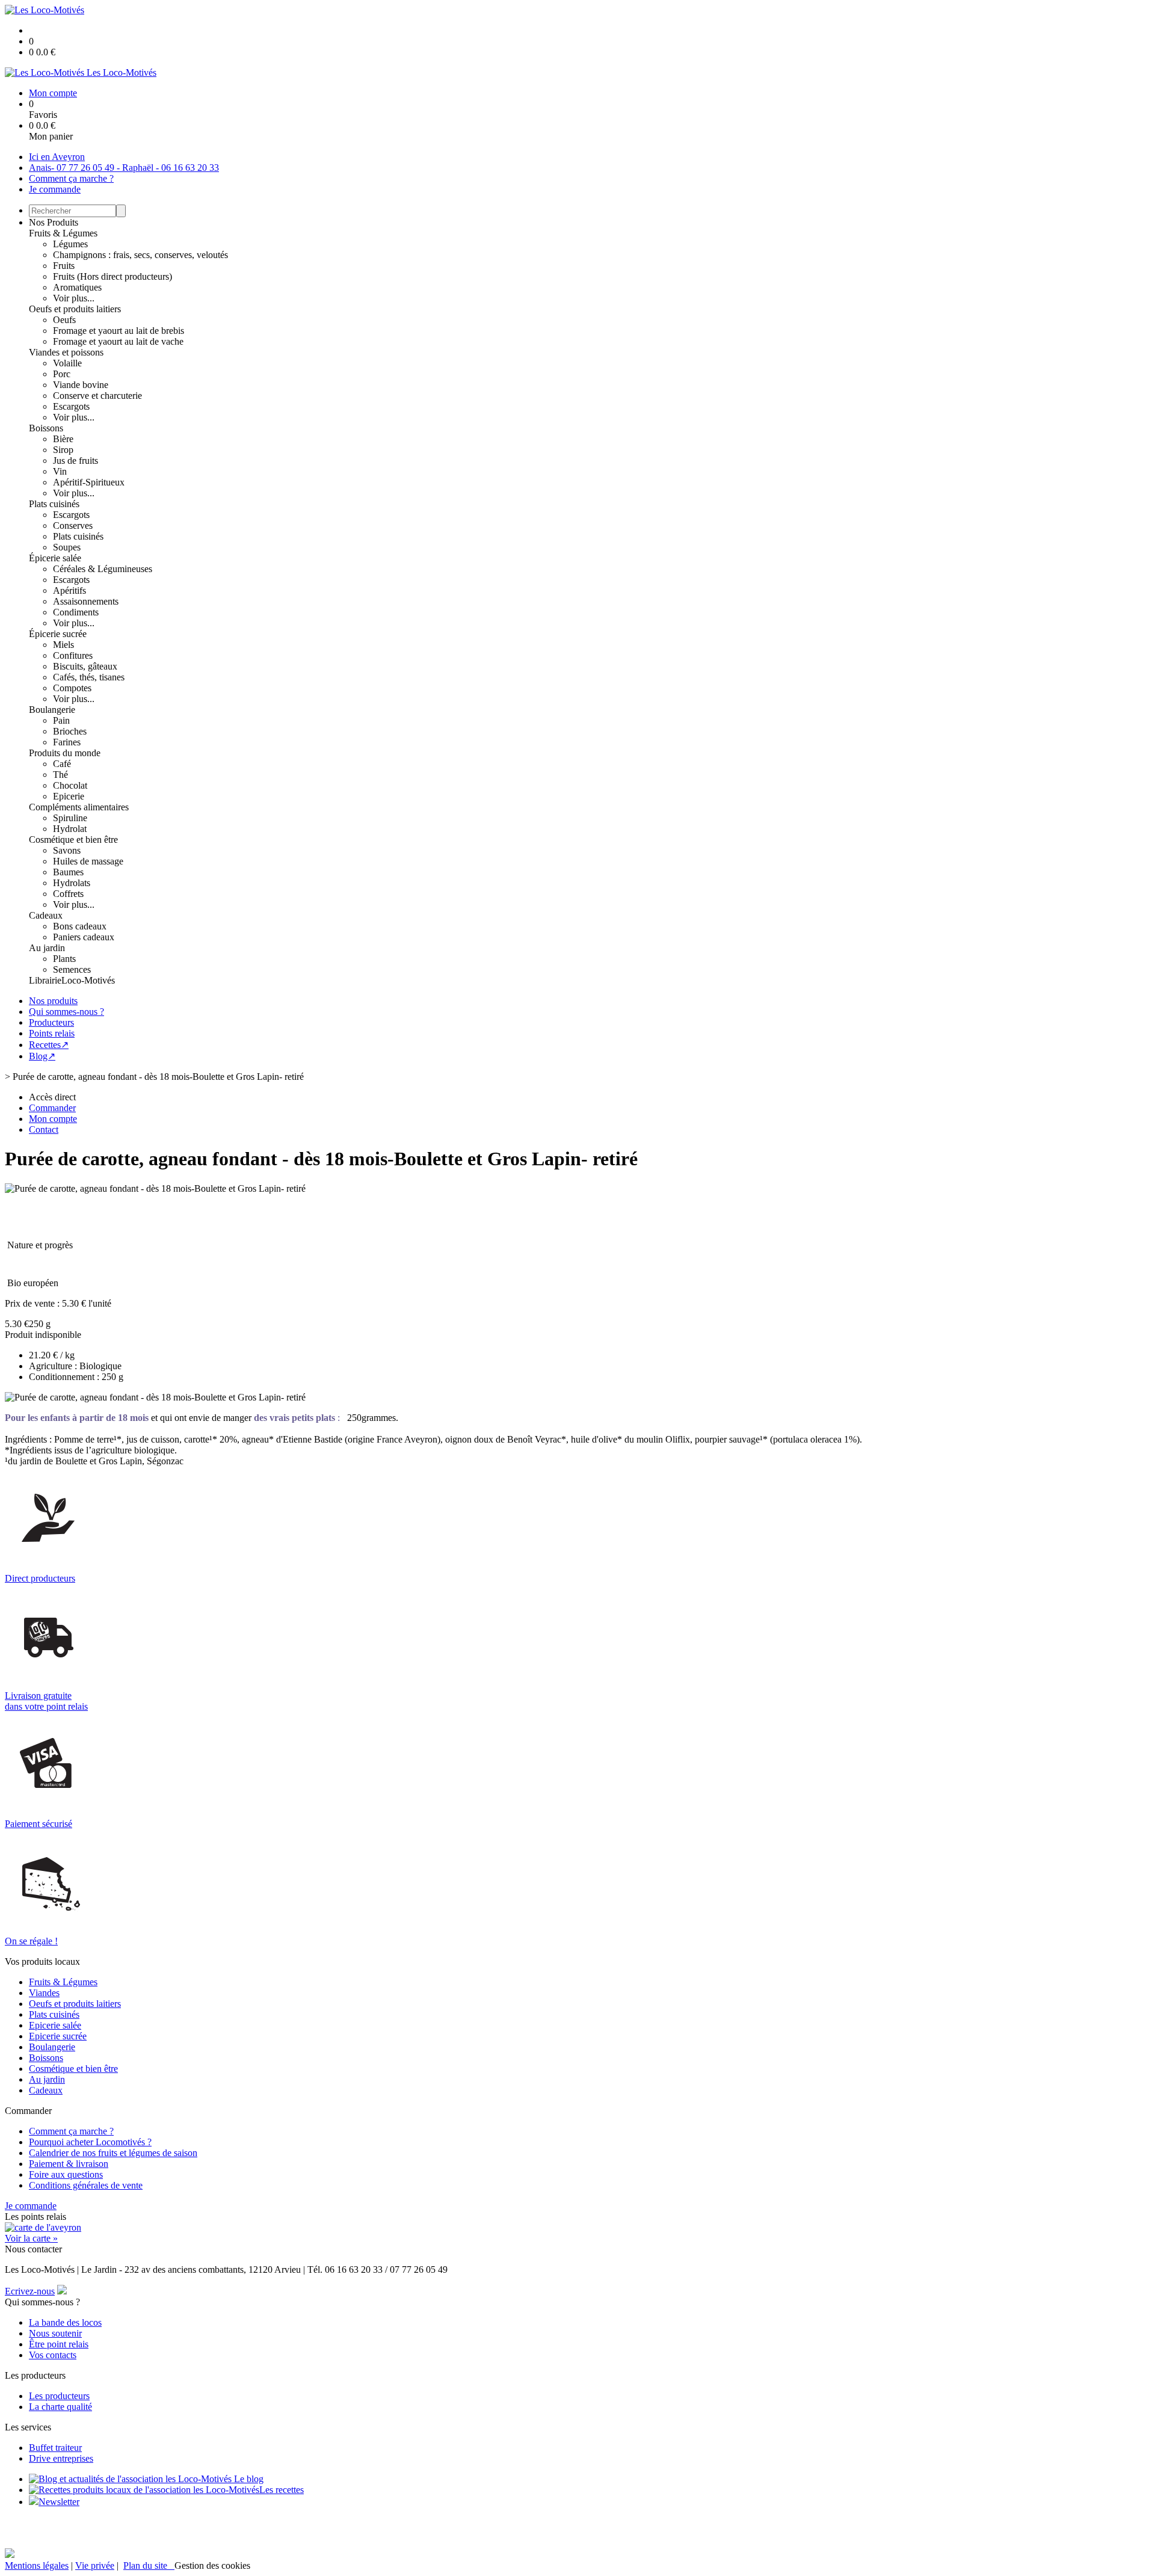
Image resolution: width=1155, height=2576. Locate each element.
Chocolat (70, 785)
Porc (62, 374)
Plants (64, 959)
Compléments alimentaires (79, 807)
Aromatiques (77, 287)
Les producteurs (59, 2396)
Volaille (67, 363)
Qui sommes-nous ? (66, 1012)
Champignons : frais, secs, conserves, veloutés (140, 255)
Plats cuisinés (54, 504)
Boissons (46, 428)
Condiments (76, 612)
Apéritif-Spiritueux (89, 482)
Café (62, 764)
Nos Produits (54, 222)
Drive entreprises (61, 2458)
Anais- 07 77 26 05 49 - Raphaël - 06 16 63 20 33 (124, 168)
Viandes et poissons (66, 352)
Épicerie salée (55, 558)
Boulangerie (52, 710)
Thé (60, 775)
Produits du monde (65, 753)
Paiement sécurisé (38, 1824)
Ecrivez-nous (30, 2291)
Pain (61, 720)
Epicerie (69, 796)
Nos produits (53, 1001)
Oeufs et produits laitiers (75, 309)
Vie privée (95, 2565)
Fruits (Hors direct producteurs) (112, 276)
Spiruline (70, 818)
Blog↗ (42, 1056)
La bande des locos (65, 2322)
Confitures (73, 655)
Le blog (248, 2479)
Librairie (45, 980)
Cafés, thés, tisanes (89, 677)
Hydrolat (70, 829)
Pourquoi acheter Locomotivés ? (90, 2142)
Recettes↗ (49, 1045)
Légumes (70, 244)
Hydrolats (72, 883)
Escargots (71, 406)
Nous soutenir (55, 2333)
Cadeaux (46, 915)
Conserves (73, 525)
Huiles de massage (88, 861)
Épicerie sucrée (58, 634)
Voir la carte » (31, 2238)
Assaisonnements (86, 601)
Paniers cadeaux (84, 937)
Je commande (55, 189)
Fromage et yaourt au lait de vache (118, 341)
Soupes (67, 547)
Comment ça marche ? (71, 178)
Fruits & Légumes (63, 233)
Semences (72, 969)
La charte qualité (60, 2407)
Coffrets (68, 894)
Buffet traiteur (55, 2448)
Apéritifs (69, 590)
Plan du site (149, 2565)
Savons (67, 850)
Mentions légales (37, 2565)
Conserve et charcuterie (97, 396)
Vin (60, 471)
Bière (63, 439)
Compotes (72, 688)
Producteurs (51, 1022)
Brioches (70, 731)
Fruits (64, 266)
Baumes (68, 872)
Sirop (63, 450)
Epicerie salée (55, 2025)
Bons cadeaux (80, 926)
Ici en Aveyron (57, 157)
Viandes (44, 1993)
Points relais (52, 1033)
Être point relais (59, 2344)
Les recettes (282, 2490)
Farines (67, 742)
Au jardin (47, 948)
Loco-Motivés (88, 980)
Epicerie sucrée (58, 2036)
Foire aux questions (66, 2174)
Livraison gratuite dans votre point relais (46, 1701)
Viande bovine (81, 385)
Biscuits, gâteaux (85, 666)
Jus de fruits (75, 461)
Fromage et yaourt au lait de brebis (119, 331)
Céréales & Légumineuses (103, 569)
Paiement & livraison (69, 2164)
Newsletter (59, 2502)
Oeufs (64, 320)
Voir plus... (74, 298)
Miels (63, 645)
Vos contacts (53, 2355)
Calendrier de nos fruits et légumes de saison (113, 2153)
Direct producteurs (40, 1578)
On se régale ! (31, 1941)
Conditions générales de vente (86, 2185)
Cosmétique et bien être (73, 840)
